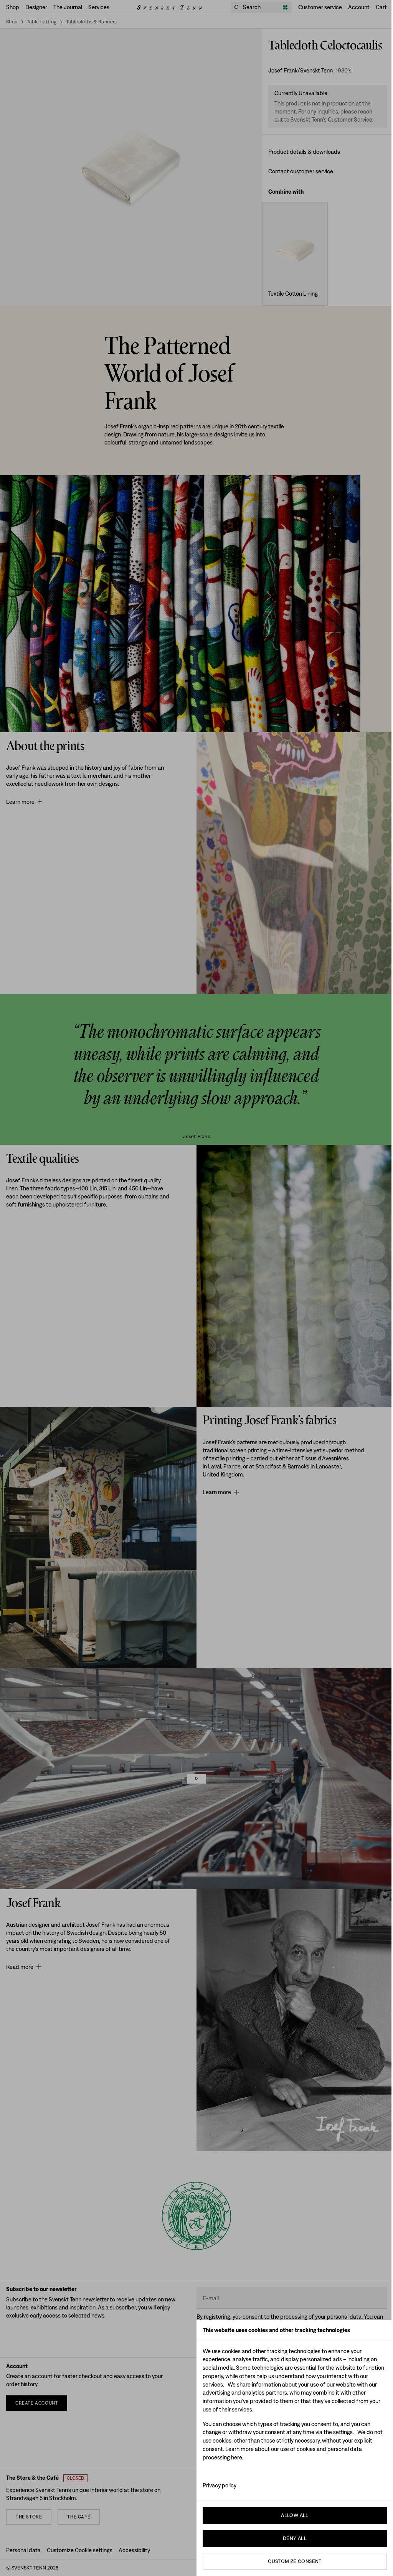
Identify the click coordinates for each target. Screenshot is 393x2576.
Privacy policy (220, 2485)
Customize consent (295, 2561)
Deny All (295, 2538)
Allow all (295, 2515)
